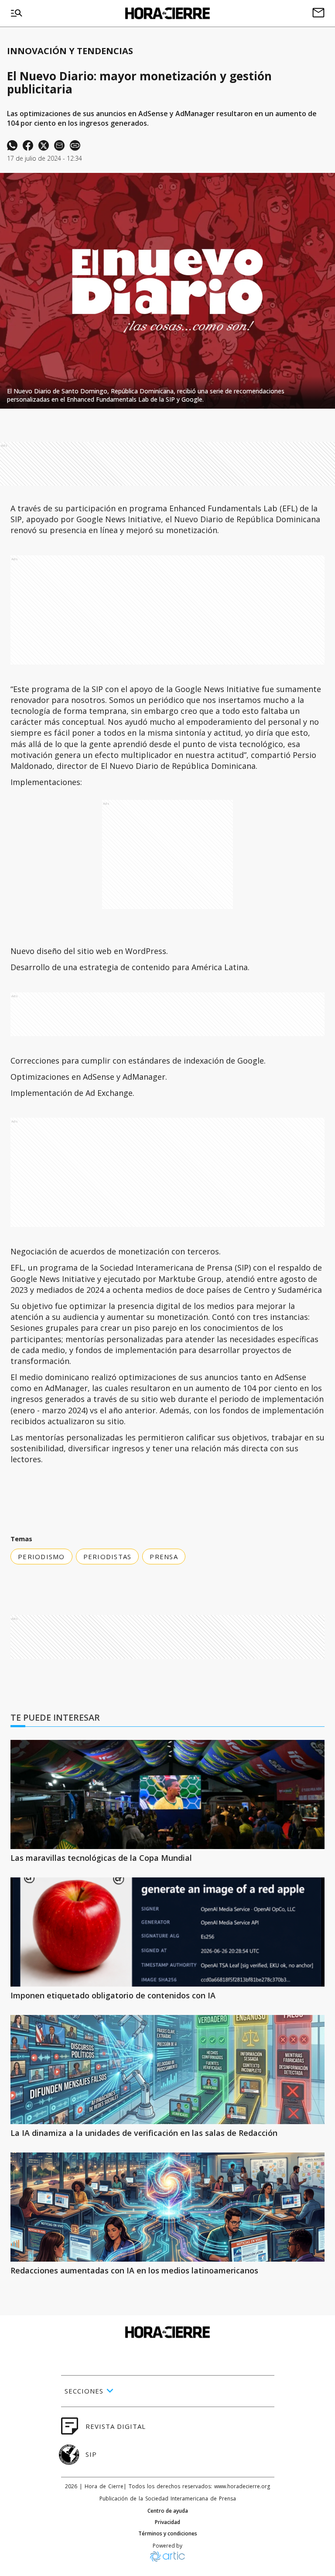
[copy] (75, 145)
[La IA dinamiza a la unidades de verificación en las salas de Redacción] (167, 2070)
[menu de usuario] (318, 14)
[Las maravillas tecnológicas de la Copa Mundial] (167, 1794)
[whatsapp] (12, 145)
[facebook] (28, 145)
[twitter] (44, 145)
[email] (59, 145)
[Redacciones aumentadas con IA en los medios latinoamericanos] (167, 2207)
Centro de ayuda (168, 2511)
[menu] (17, 14)
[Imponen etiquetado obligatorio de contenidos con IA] (167, 1932)
